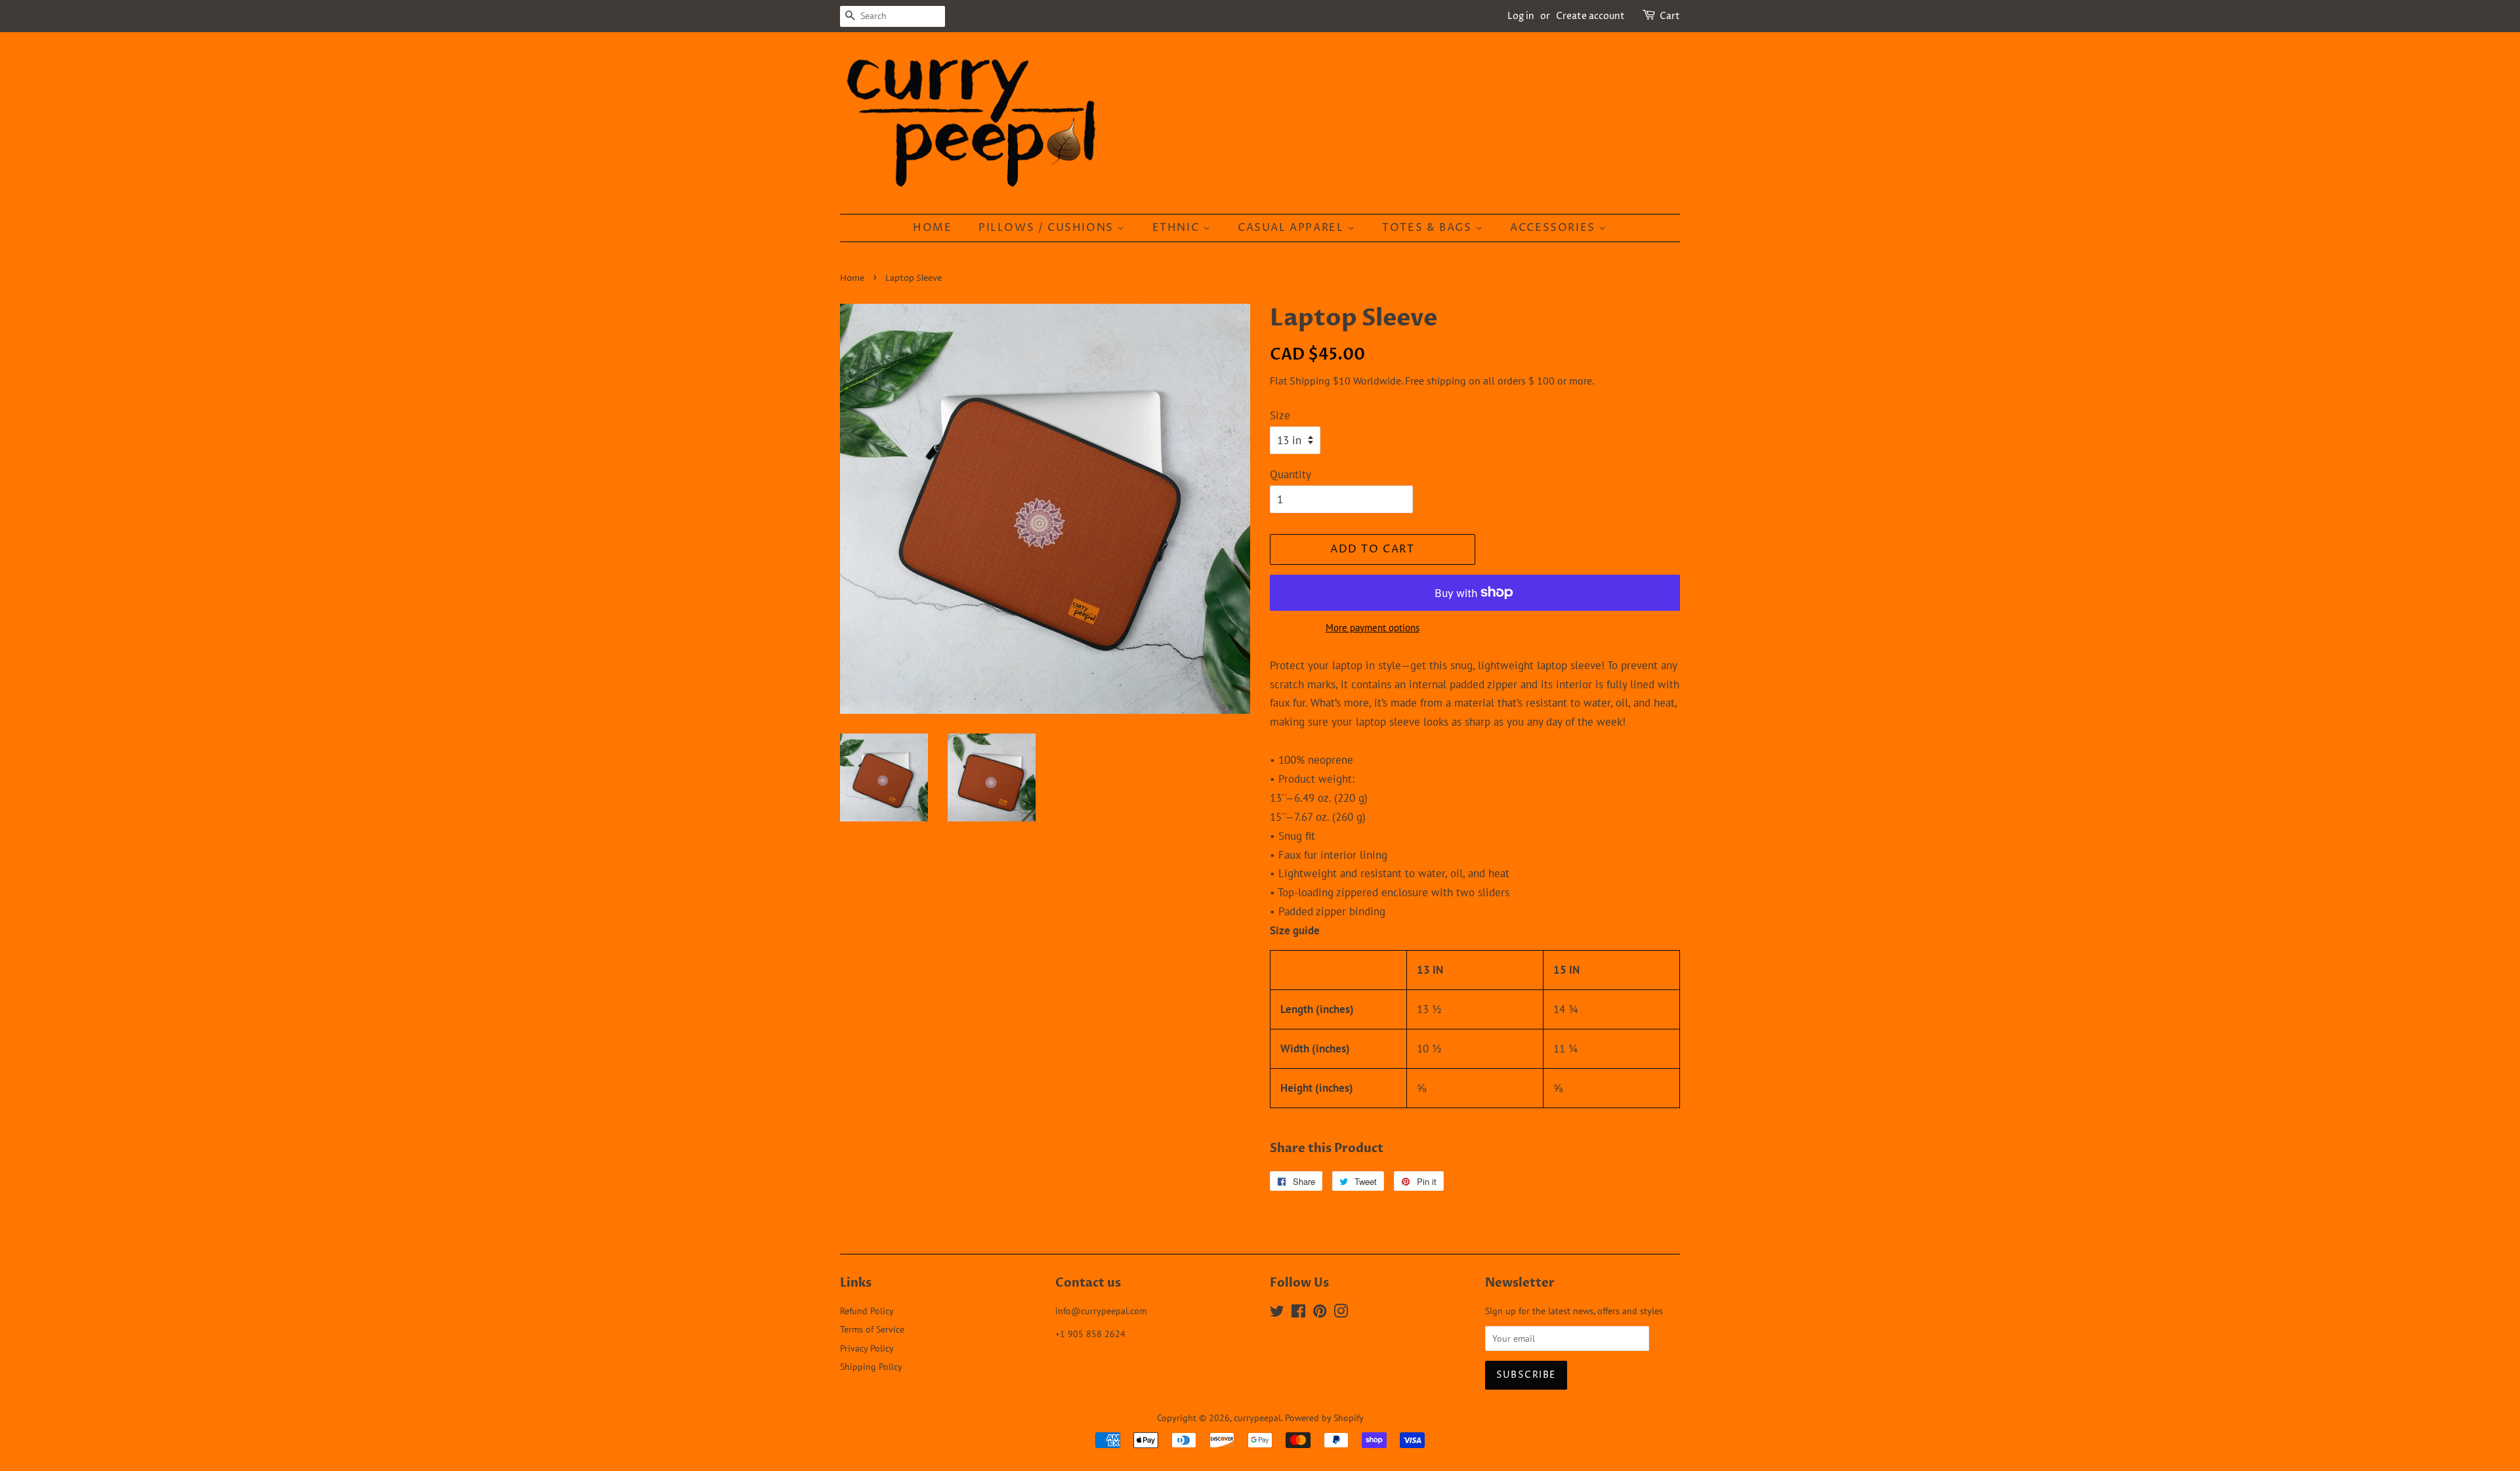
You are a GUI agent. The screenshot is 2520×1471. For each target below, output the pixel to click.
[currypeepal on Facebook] (1298, 1313)
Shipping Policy (871, 1366)
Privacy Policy (867, 1348)
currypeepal (1257, 1418)
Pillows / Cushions (1048, 228)
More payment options (1373, 628)
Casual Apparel (1292, 228)
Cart (1670, 16)
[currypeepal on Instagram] (1341, 1313)
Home (932, 228)
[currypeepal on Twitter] (1277, 1313)
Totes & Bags (1429, 228)
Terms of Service (872, 1329)
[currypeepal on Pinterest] (1320, 1313)
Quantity (1291, 474)
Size (1280, 415)
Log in (1521, 16)
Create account (1590, 16)
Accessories (1554, 228)
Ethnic (1178, 228)
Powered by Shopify (1324, 1418)
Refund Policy (867, 1311)
